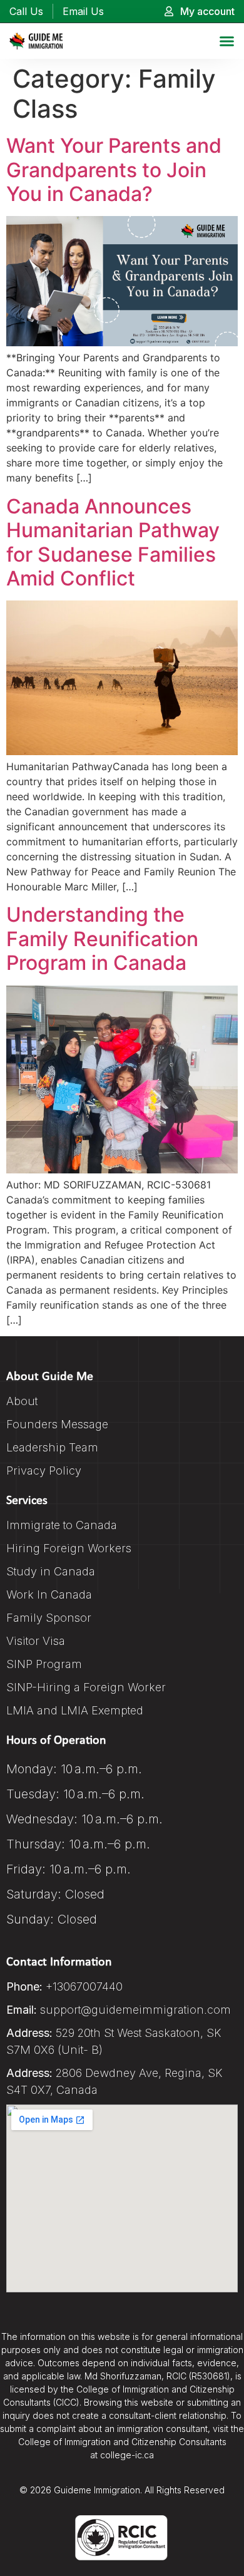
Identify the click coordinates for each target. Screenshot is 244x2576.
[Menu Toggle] (227, 41)
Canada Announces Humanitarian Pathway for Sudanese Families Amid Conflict (113, 542)
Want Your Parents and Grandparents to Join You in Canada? (114, 170)
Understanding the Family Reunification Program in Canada (102, 939)
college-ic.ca (127, 2455)
